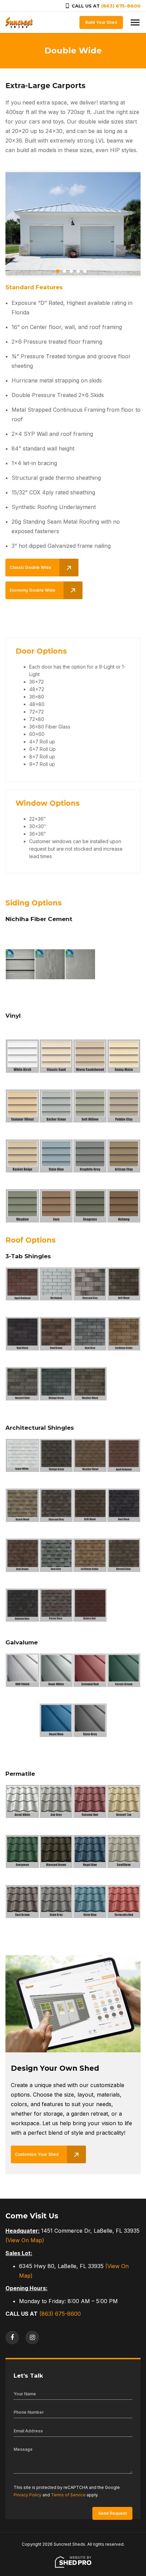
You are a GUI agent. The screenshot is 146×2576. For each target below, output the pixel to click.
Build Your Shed (101, 22)
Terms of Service (68, 2495)
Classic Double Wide (30, 567)
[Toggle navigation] (135, 22)
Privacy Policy (28, 2495)
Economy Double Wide (32, 590)
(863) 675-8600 (121, 6)
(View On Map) (25, 2240)
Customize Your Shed (37, 2154)
